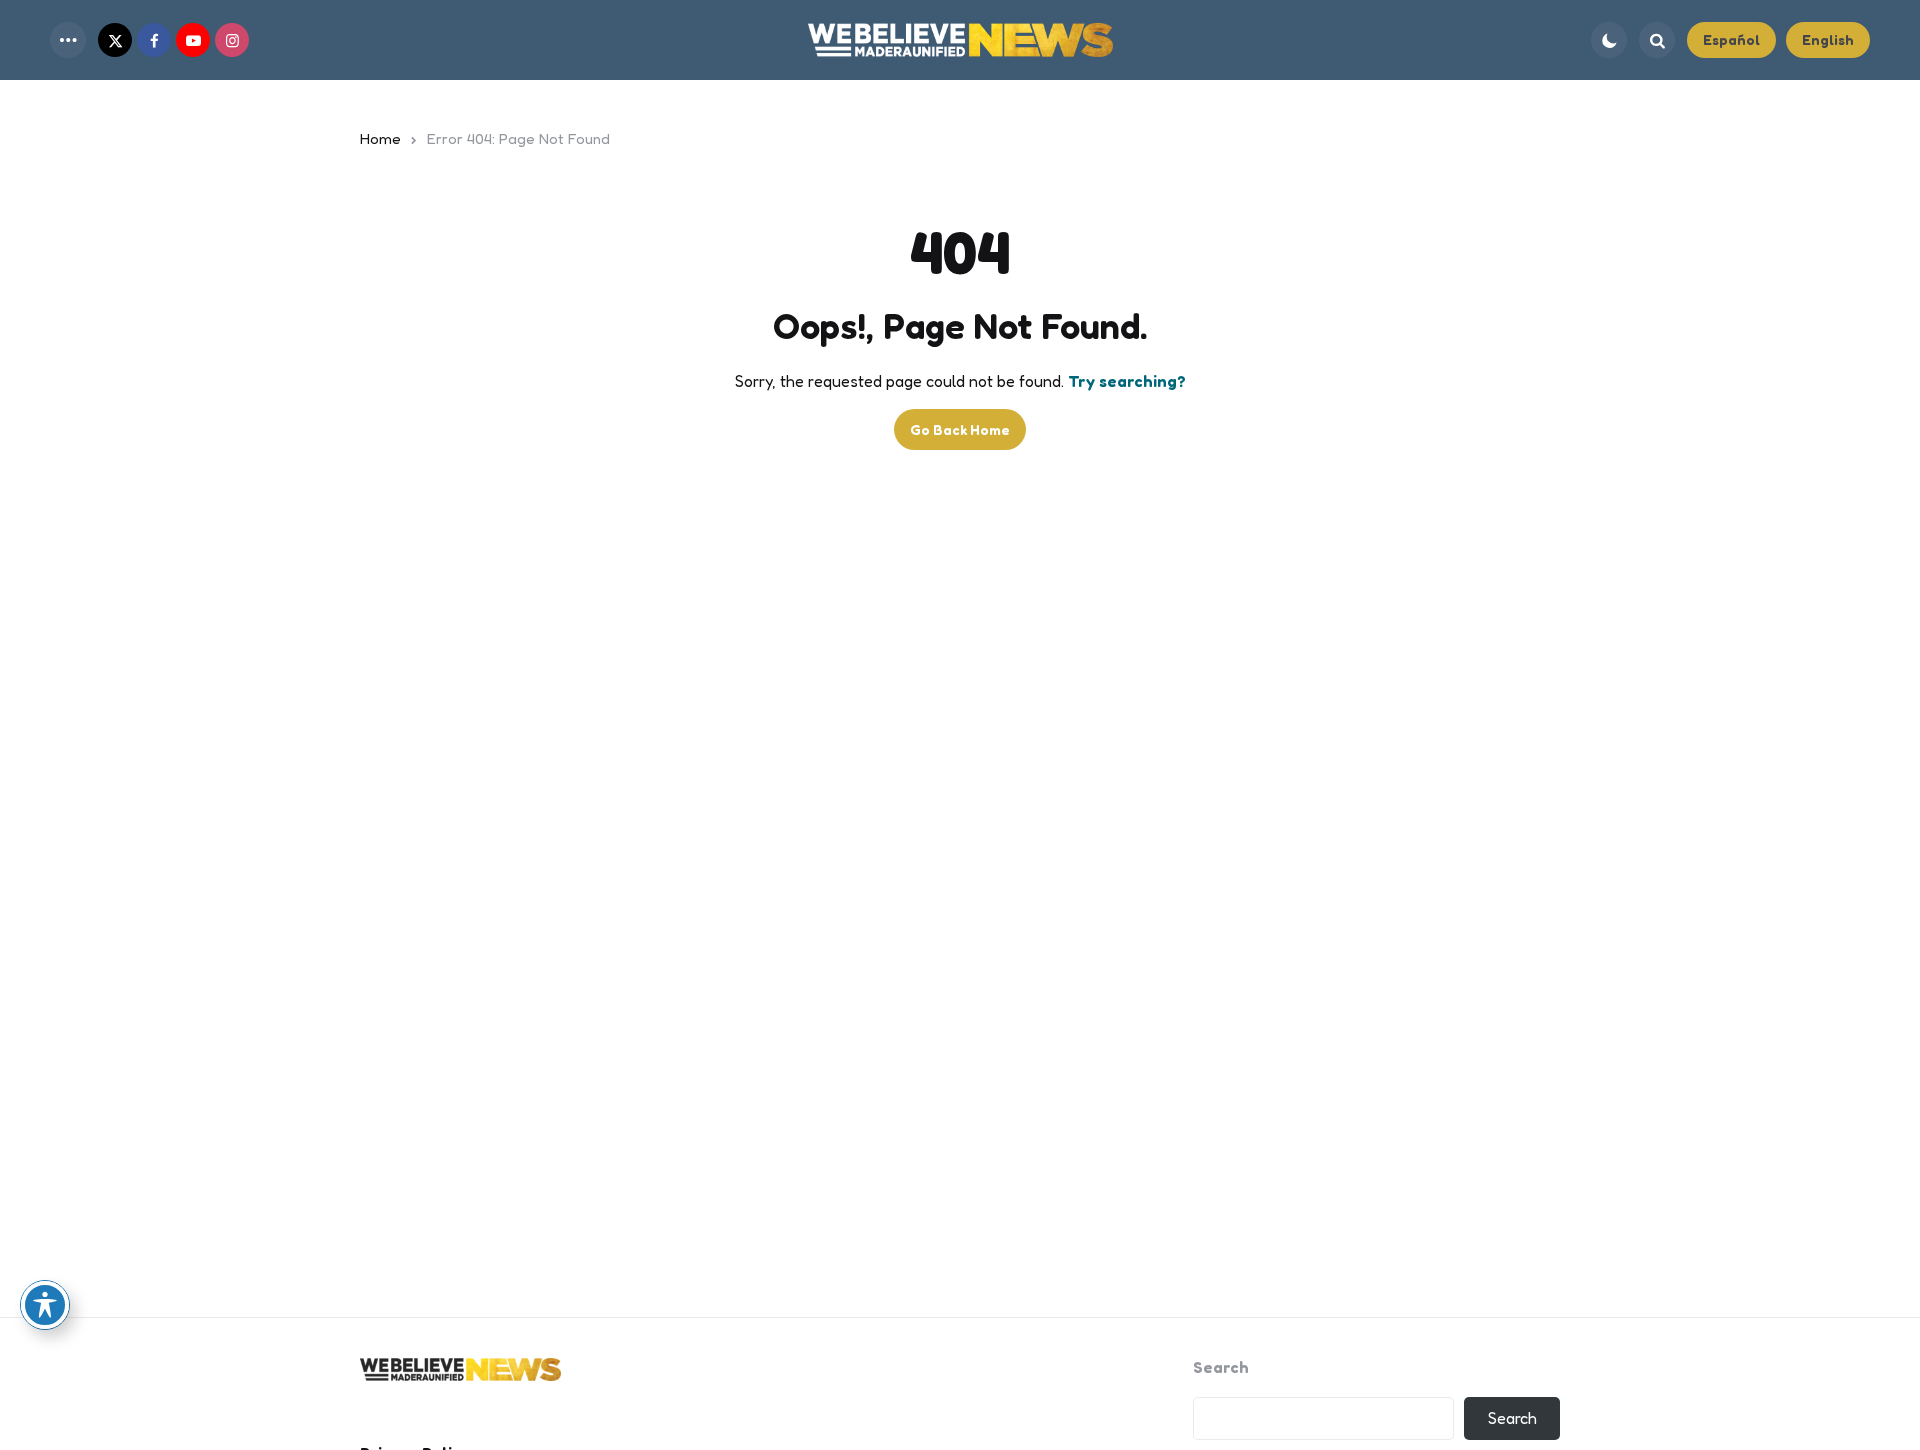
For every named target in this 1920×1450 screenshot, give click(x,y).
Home (380, 138)
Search (1221, 1367)
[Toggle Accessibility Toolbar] (45, 1305)
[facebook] (154, 40)
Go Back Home (960, 429)
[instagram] (232, 40)
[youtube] (193, 40)
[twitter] (115, 40)
